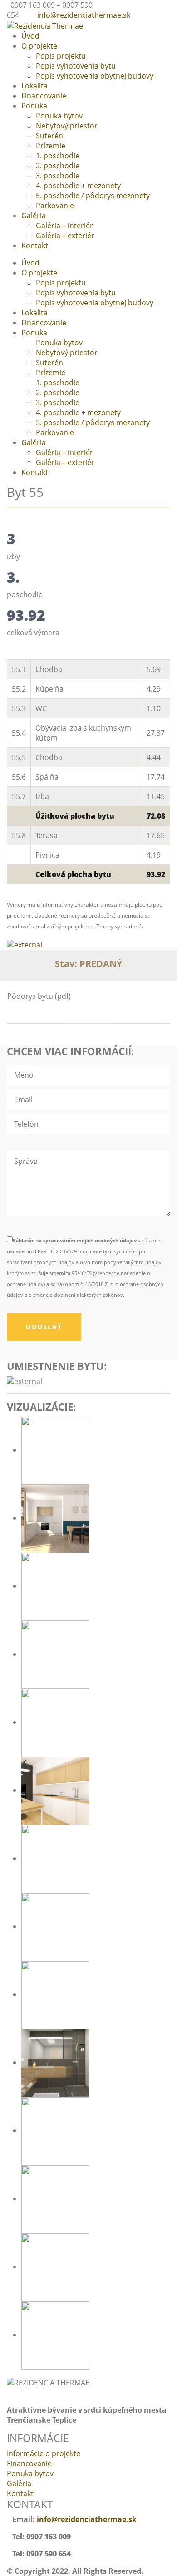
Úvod (30, 36)
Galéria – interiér (64, 226)
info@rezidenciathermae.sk (84, 15)
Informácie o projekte (44, 2453)
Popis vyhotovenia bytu (76, 66)
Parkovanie (55, 206)
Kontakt (35, 245)
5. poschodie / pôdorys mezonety (93, 196)
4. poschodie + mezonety (78, 186)
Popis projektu (61, 56)
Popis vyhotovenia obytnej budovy (95, 76)
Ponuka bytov (59, 116)
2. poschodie (58, 166)
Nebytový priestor (67, 126)
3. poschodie (58, 176)
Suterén (49, 136)
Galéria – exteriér (65, 236)
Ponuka (34, 106)
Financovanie (44, 96)
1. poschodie (58, 156)
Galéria (34, 216)
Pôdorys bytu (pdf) (39, 996)
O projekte (39, 46)
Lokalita (34, 86)
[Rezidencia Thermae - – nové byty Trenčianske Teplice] (45, 25)
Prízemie (51, 146)
